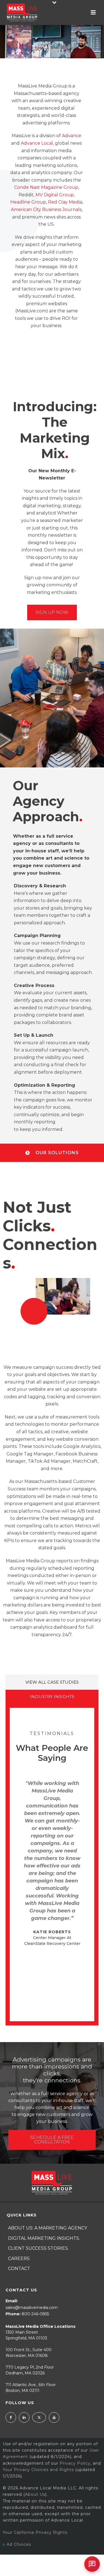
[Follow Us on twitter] (39, 2417)
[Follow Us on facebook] (11, 2417)
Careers (19, 2259)
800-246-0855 (35, 2314)
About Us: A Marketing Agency (48, 2228)
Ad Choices (18, 2544)
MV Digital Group (55, 195)
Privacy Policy (75, 2463)
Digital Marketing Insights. (44, 2238)
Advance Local (37, 143)
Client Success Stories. (38, 2248)
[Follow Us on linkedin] (24, 2417)
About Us (35, 2494)
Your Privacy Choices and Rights (38, 2470)
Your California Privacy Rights (35, 2532)
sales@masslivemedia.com (32, 2308)
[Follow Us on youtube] (54, 2417)
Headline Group (28, 202)
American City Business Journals (46, 209)
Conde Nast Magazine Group (46, 187)
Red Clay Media (65, 202)
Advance (72, 136)
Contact (19, 2269)
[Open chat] (92, 2564)
